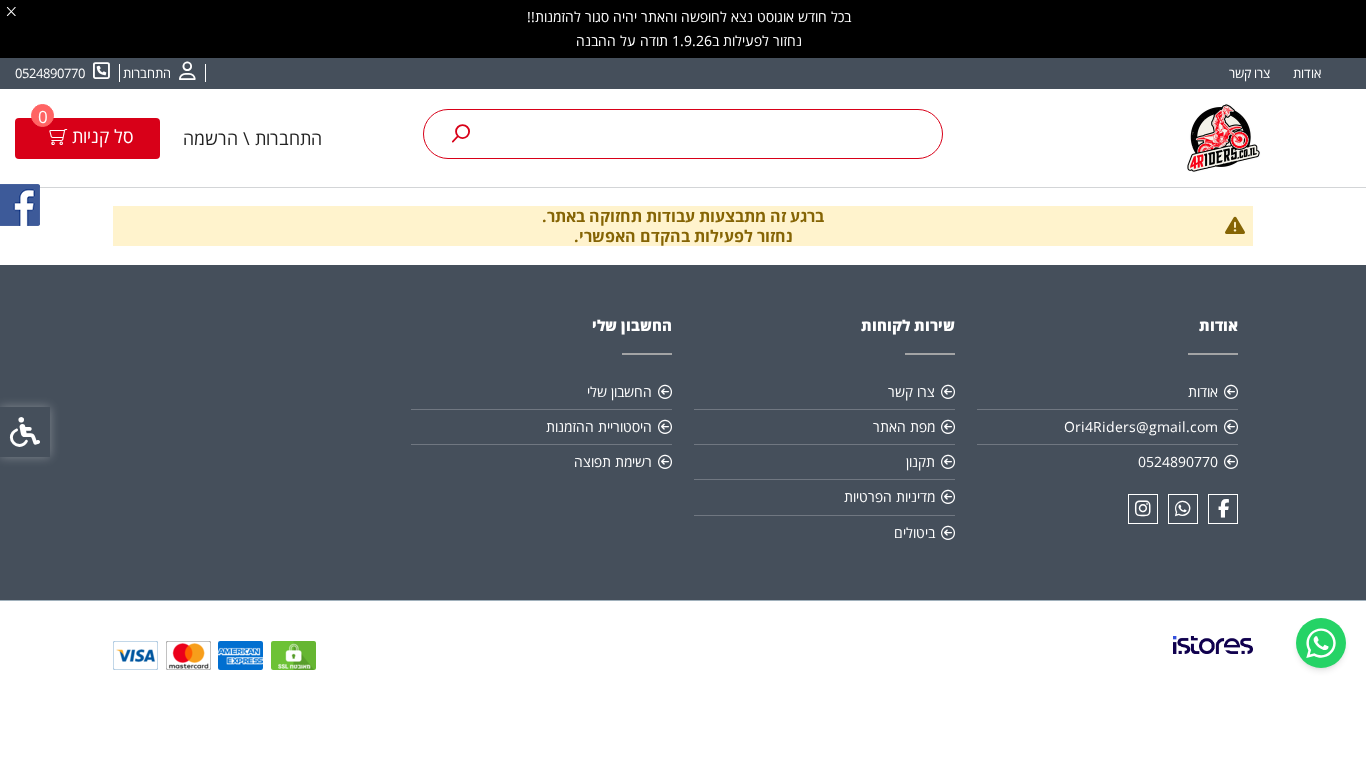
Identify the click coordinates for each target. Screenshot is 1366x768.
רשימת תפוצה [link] (613, 461)
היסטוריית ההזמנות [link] (599, 426)
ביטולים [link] (914, 532)
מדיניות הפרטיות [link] (889, 496)
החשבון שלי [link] (619, 391)
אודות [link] (1307, 73)
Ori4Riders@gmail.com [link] (1141, 426)
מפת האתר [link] (904, 426)
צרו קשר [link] (1249, 73)
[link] (1321, 643)
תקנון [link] (920, 461)
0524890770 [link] (1178, 461)
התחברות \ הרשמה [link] (252, 138)
